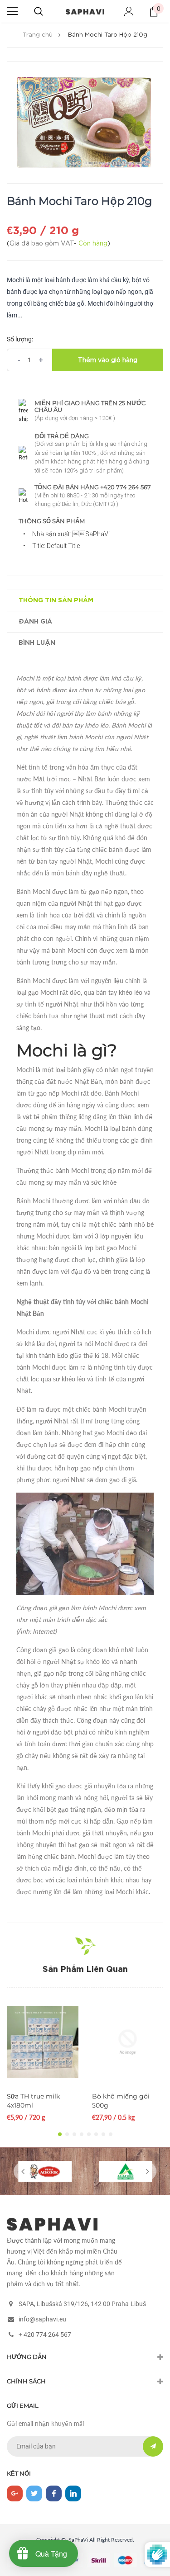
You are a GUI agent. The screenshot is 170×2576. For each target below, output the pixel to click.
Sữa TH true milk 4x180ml (33, 2101)
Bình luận (37, 643)
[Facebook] (54, 2493)
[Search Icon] (39, 11)
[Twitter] (34, 2493)
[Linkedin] (73, 2493)
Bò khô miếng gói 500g (121, 2101)
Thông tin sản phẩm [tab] (56, 600)
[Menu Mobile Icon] (12, 11)
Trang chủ (38, 35)
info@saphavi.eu (42, 2319)
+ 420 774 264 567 (45, 2335)
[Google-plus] (15, 2493)
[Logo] (85, 11)
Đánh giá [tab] (35, 622)
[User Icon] (129, 12)
